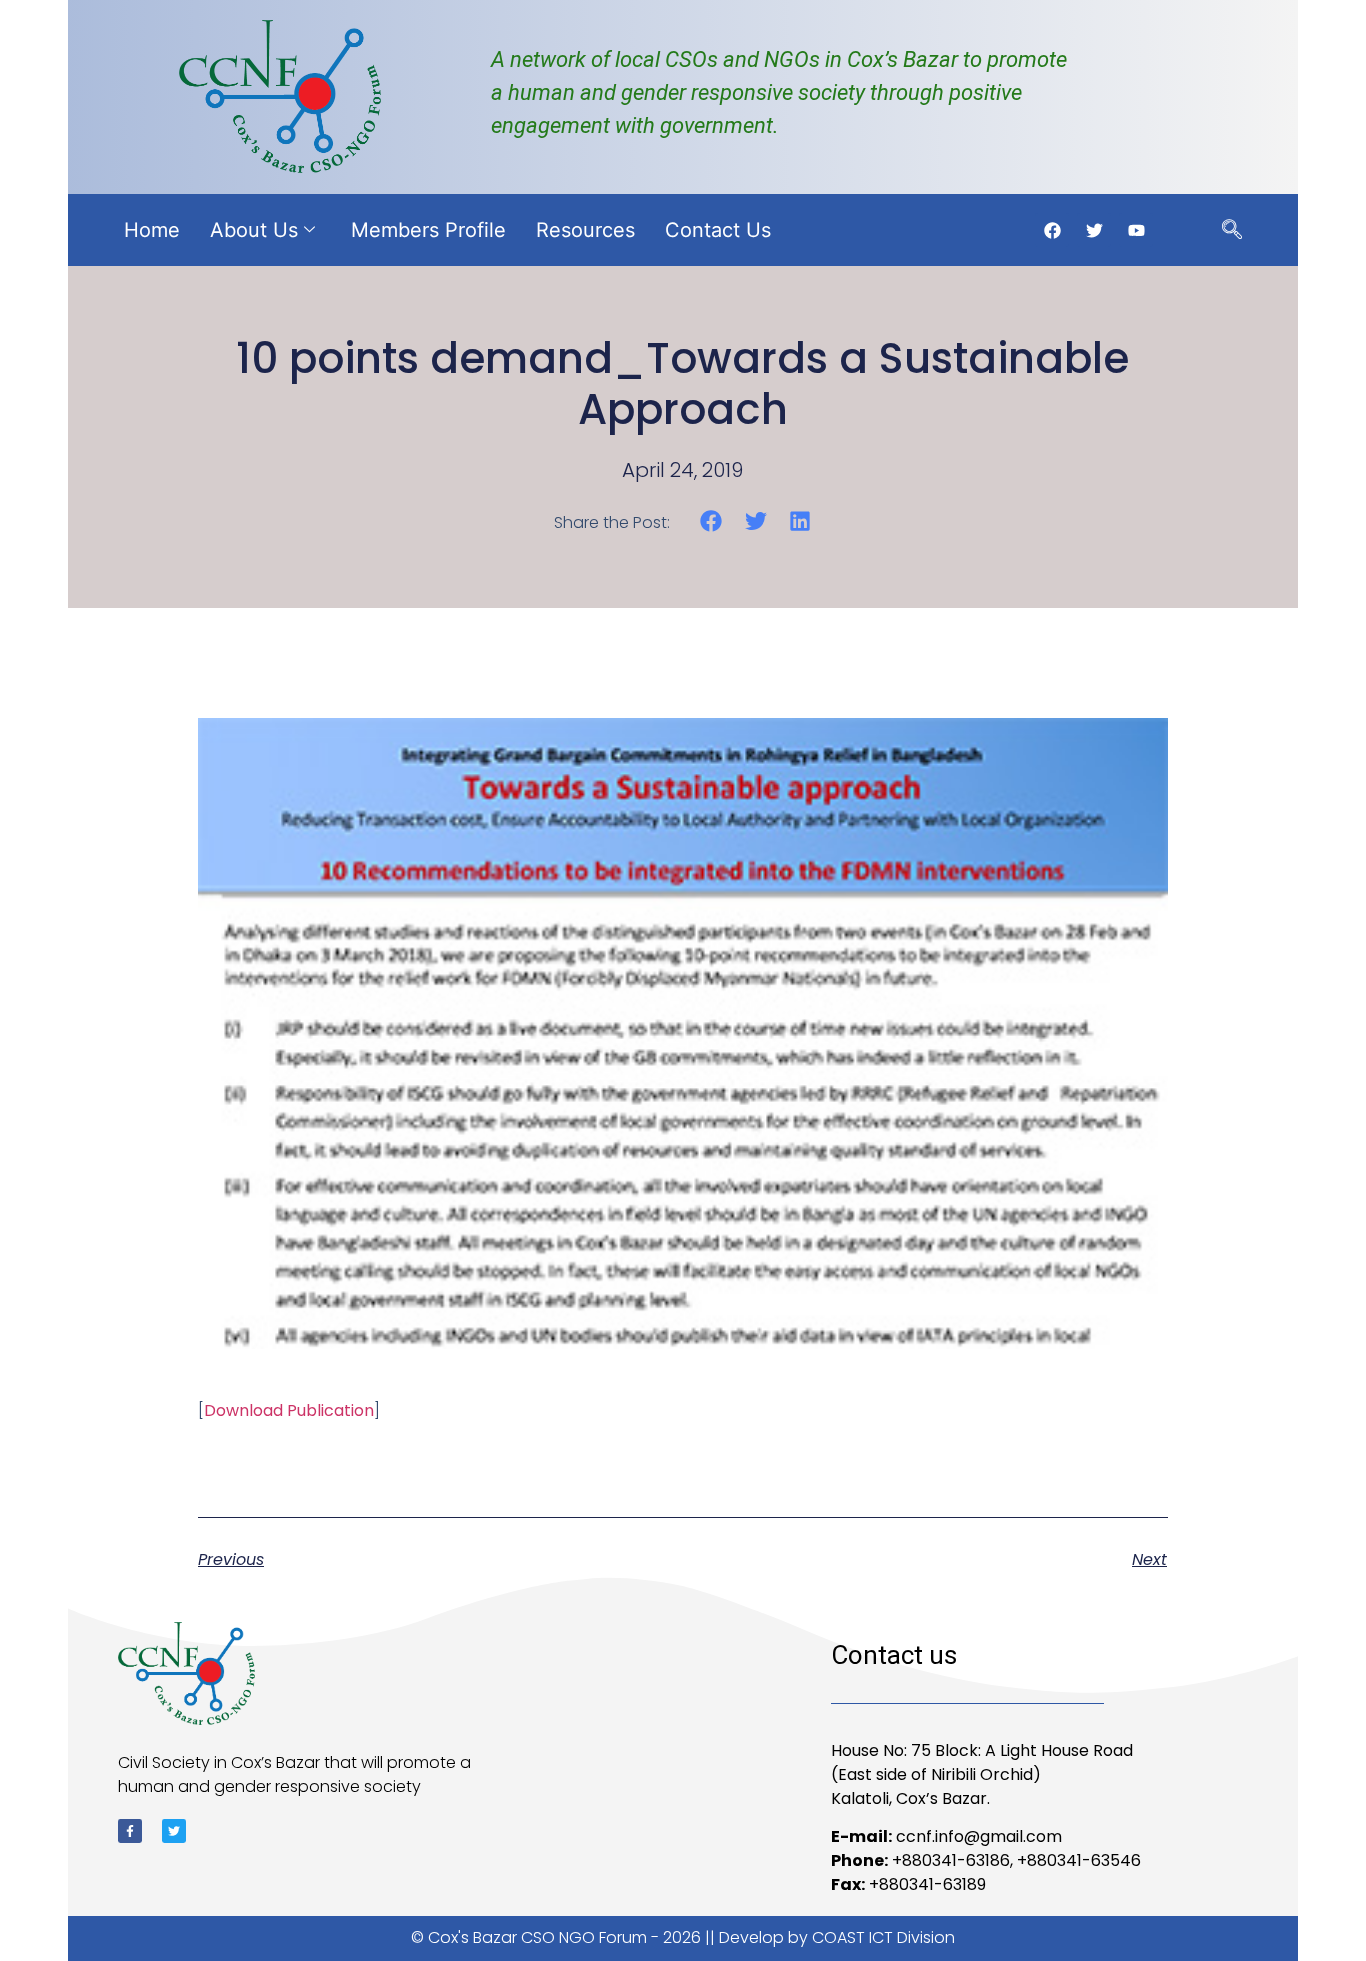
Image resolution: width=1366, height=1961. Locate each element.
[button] (711, 521)
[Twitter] (174, 1831)
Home (152, 230)
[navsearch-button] (1232, 231)
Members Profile (428, 230)
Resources (585, 230)
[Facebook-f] (130, 1831)
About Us (254, 230)
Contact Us (718, 230)
